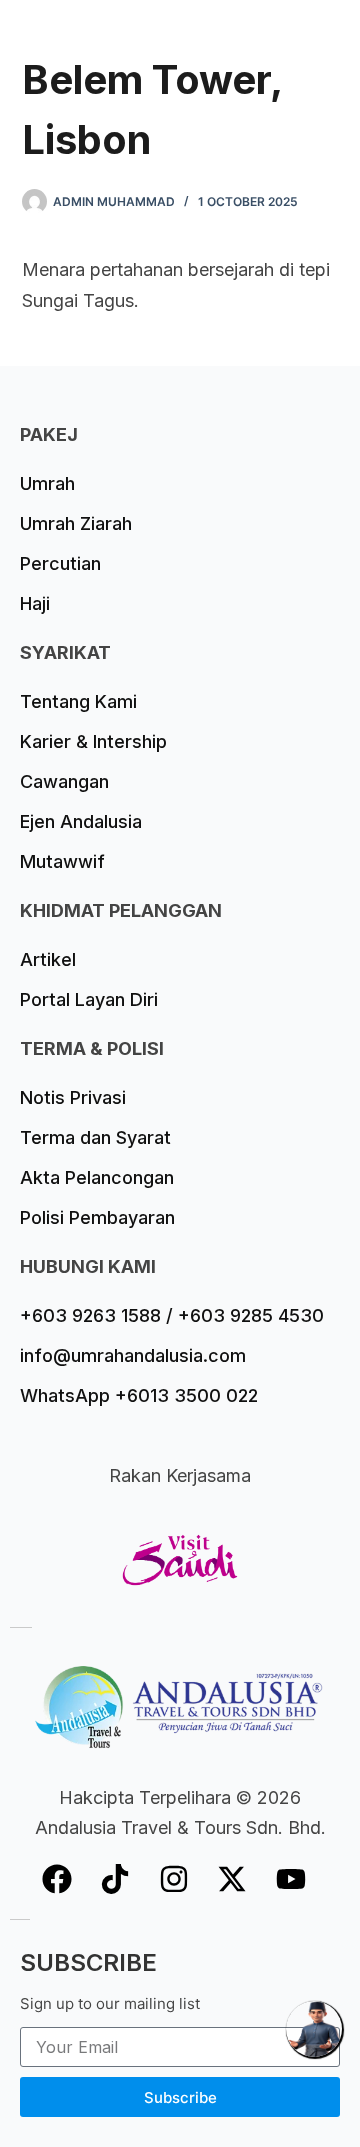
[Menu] (329, 35)
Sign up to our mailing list (110, 2003)
